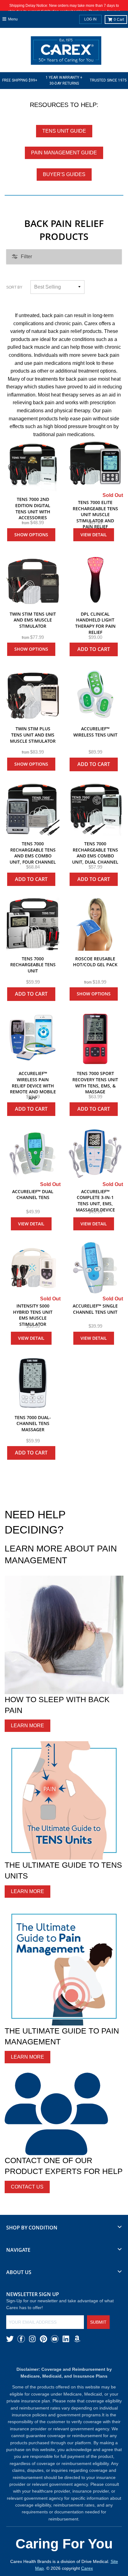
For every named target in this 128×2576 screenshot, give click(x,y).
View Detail (94, 535)
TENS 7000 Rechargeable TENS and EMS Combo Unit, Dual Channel (95, 853)
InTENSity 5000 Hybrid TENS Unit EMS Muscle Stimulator (33, 1315)
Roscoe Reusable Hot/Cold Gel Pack (95, 962)
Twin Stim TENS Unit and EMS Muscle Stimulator (33, 620)
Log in (90, 19)
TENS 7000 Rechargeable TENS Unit (33, 965)
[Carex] (66, 52)
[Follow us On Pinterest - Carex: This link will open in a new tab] (43, 2339)
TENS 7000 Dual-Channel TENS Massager (33, 1423)
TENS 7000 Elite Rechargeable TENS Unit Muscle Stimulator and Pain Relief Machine (95, 518)
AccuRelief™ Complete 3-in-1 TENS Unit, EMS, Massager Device (95, 1201)
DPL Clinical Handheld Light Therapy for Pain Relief (95, 623)
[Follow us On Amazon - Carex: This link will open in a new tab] (77, 2339)
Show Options (31, 535)
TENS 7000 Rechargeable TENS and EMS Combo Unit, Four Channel (33, 853)
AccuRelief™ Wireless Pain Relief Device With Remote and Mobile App (33, 1085)
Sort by (14, 287)
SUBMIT (98, 2322)
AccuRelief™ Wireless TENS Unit (95, 732)
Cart (119, 20)
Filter (26, 257)
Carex (87, 2568)
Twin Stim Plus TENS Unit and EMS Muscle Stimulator (33, 735)
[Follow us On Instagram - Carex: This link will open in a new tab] (32, 2339)
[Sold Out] (95, 465)
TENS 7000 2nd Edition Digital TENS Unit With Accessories (33, 508)
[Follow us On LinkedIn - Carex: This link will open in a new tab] (66, 2339)
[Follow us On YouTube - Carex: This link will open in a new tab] (55, 2339)
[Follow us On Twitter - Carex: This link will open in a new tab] (10, 2339)
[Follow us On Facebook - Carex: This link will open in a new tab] (21, 2339)
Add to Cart (94, 649)
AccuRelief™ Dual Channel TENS (33, 1195)
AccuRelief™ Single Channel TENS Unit (95, 1309)
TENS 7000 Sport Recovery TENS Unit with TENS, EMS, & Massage (95, 1082)
